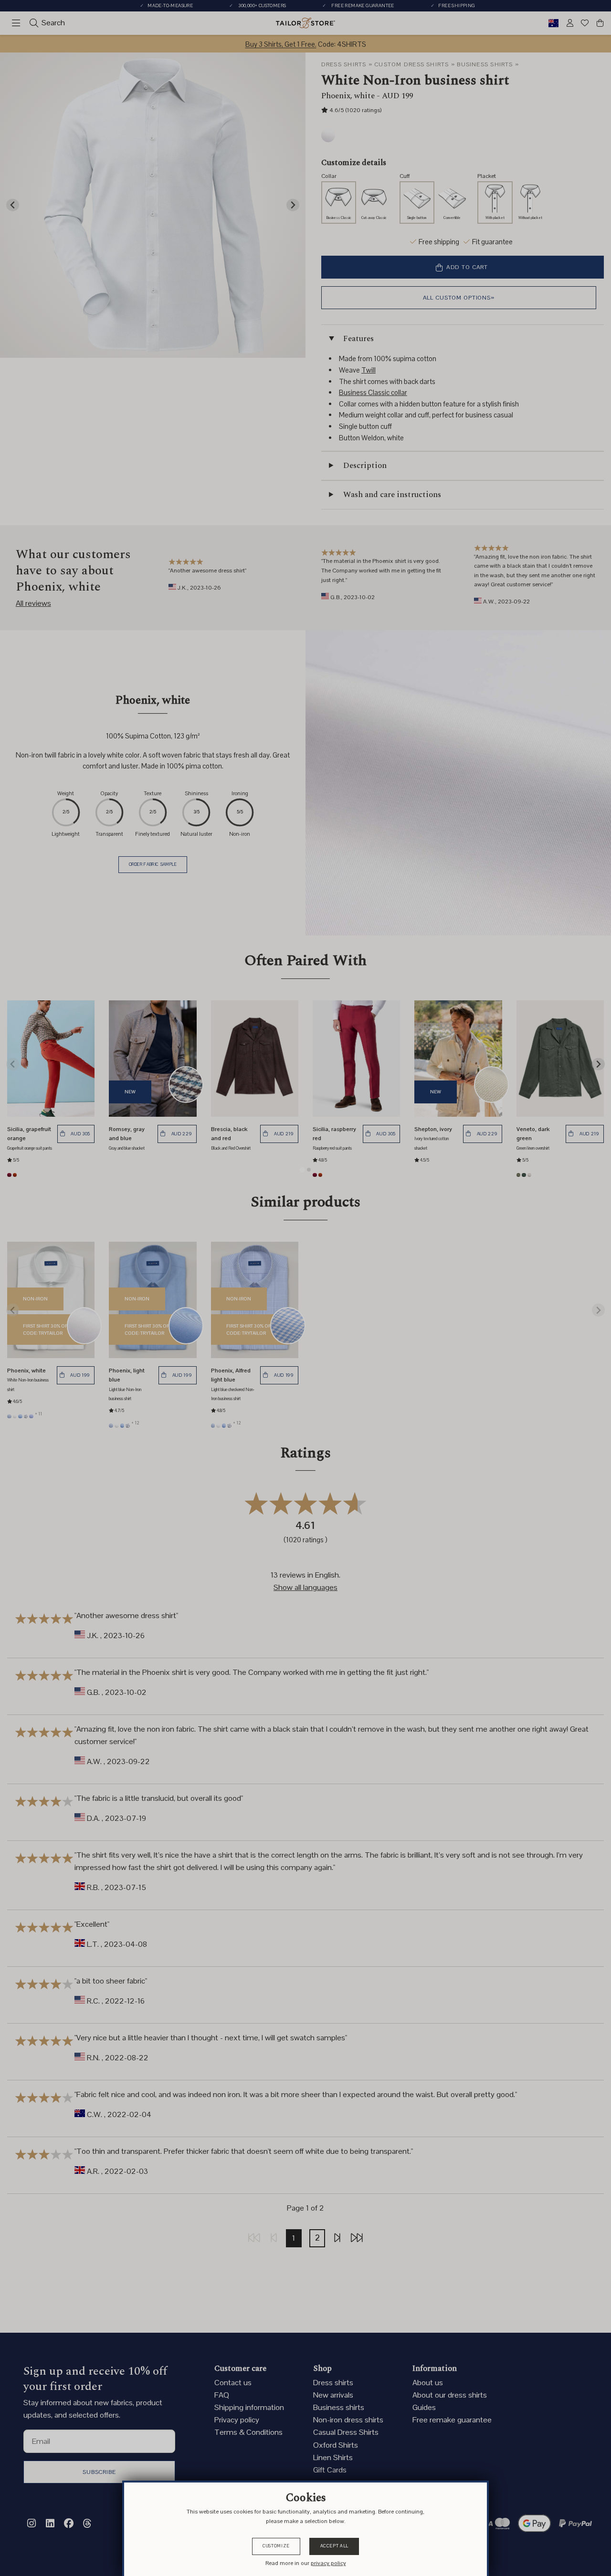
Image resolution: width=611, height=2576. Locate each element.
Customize (276, 2546)
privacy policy (328, 2563)
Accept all (334, 2546)
